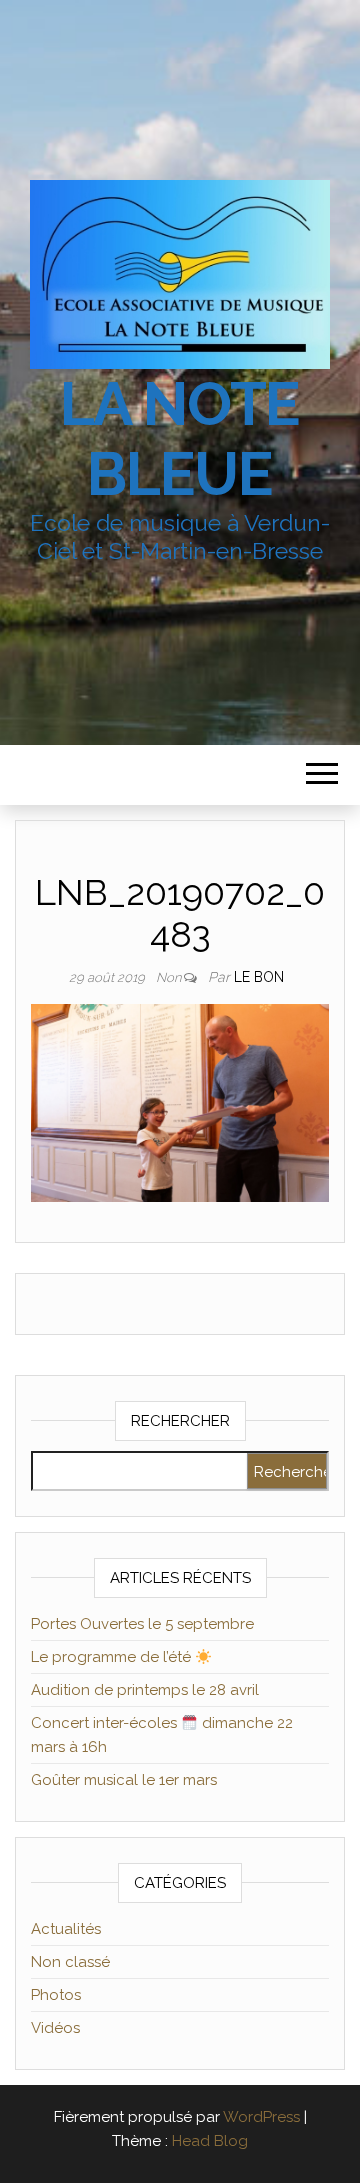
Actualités (66, 1929)
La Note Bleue (180, 439)
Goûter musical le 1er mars (124, 1780)
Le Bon (259, 977)
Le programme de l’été (113, 1657)
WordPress (261, 2117)
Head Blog (210, 2141)
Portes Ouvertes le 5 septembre (142, 1624)
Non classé (70, 1962)
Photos (56, 1995)
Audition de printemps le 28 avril (145, 1690)
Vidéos (55, 2028)
